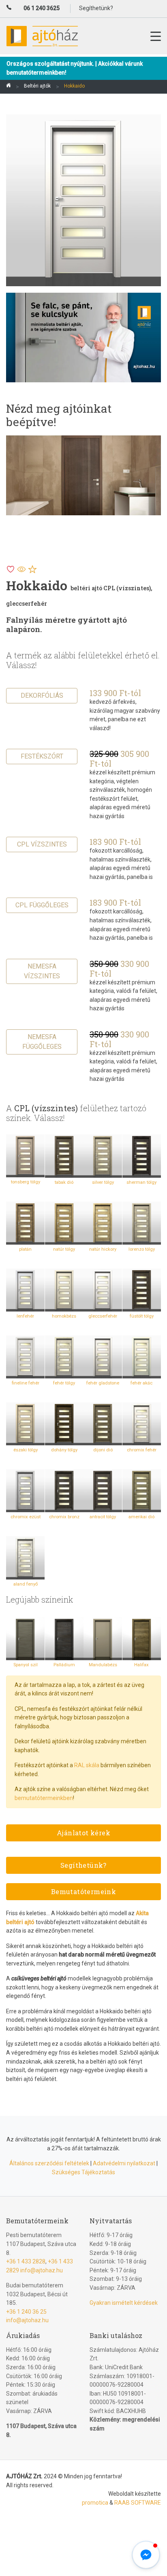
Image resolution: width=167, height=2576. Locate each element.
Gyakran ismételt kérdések (124, 2303)
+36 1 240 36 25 (26, 2312)
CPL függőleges (42, 905)
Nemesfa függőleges (42, 1042)
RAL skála (87, 1765)
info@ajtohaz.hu (42, 2270)
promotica (95, 2503)
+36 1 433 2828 (26, 2261)
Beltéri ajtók (37, 86)
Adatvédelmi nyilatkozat (124, 2163)
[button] (146, 2555)
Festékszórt (42, 756)
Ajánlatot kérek (83, 1833)
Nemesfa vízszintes (42, 971)
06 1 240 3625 (42, 8)
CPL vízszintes (42, 844)
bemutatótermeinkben (44, 1798)
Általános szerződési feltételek (49, 2163)
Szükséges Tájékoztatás (83, 2172)
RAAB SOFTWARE (138, 2503)
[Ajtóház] (9, 87)
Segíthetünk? (83, 1865)
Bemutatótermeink (83, 1891)
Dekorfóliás (42, 695)
